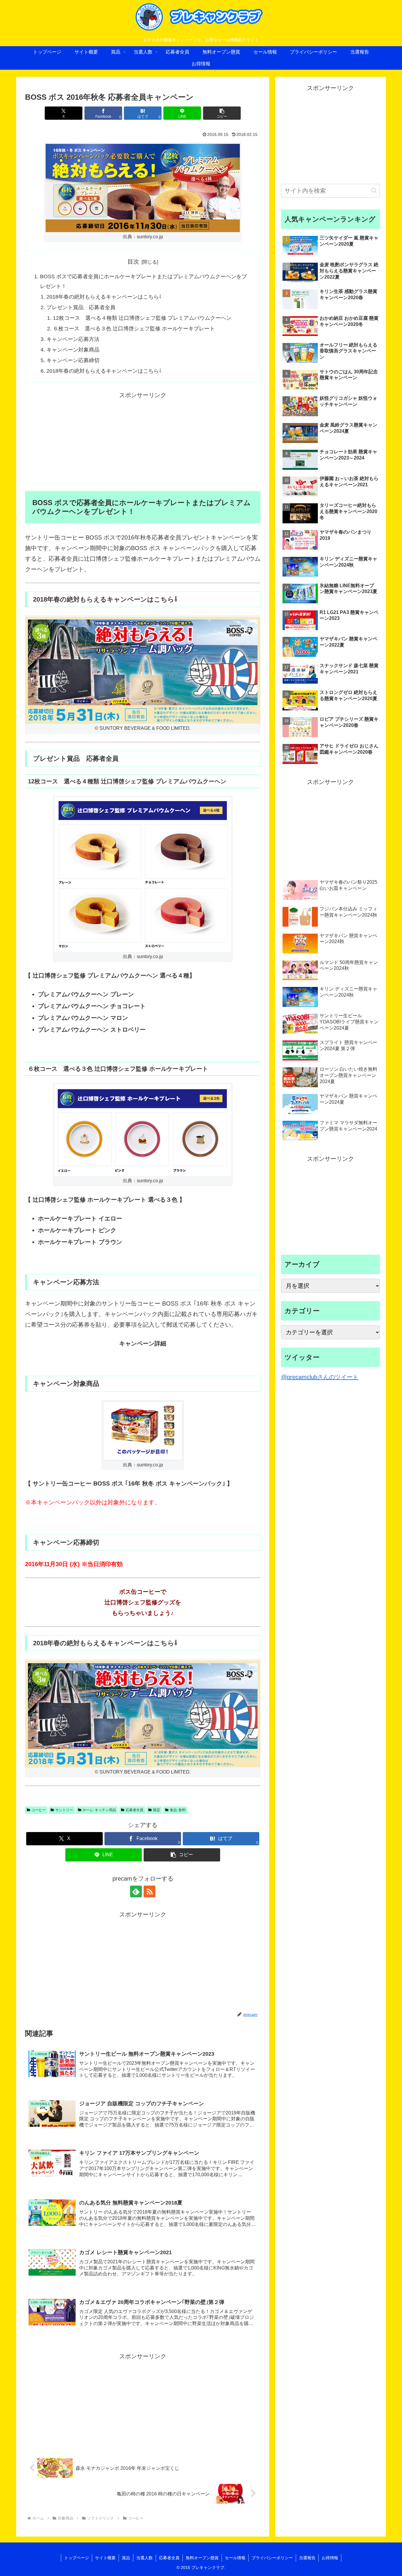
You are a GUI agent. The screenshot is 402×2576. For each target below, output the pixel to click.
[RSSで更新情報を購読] (149, 1891)
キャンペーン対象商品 (73, 350)
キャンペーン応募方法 (73, 339)
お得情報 (330, 2558)
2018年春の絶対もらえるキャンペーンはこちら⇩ (104, 297)
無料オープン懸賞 (202, 2558)
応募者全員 (134, 1810)
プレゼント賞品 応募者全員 (81, 307)
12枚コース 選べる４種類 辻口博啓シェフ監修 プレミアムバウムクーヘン (142, 318)
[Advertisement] (143, 442)
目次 (133, 262)
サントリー (64, 1810)
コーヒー (39, 1810)
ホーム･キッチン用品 (99, 1810)
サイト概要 (105, 2558)
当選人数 (144, 2558)
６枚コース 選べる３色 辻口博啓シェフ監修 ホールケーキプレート (134, 329)
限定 (157, 1810)
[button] (222, 113)
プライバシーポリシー (272, 2558)
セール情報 (235, 2558)
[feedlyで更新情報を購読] (136, 1891)
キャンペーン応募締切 (73, 360)
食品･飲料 (178, 1810)
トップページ (77, 2558)
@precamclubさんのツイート (320, 1377)
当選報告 (307, 2558)
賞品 (126, 2558)
